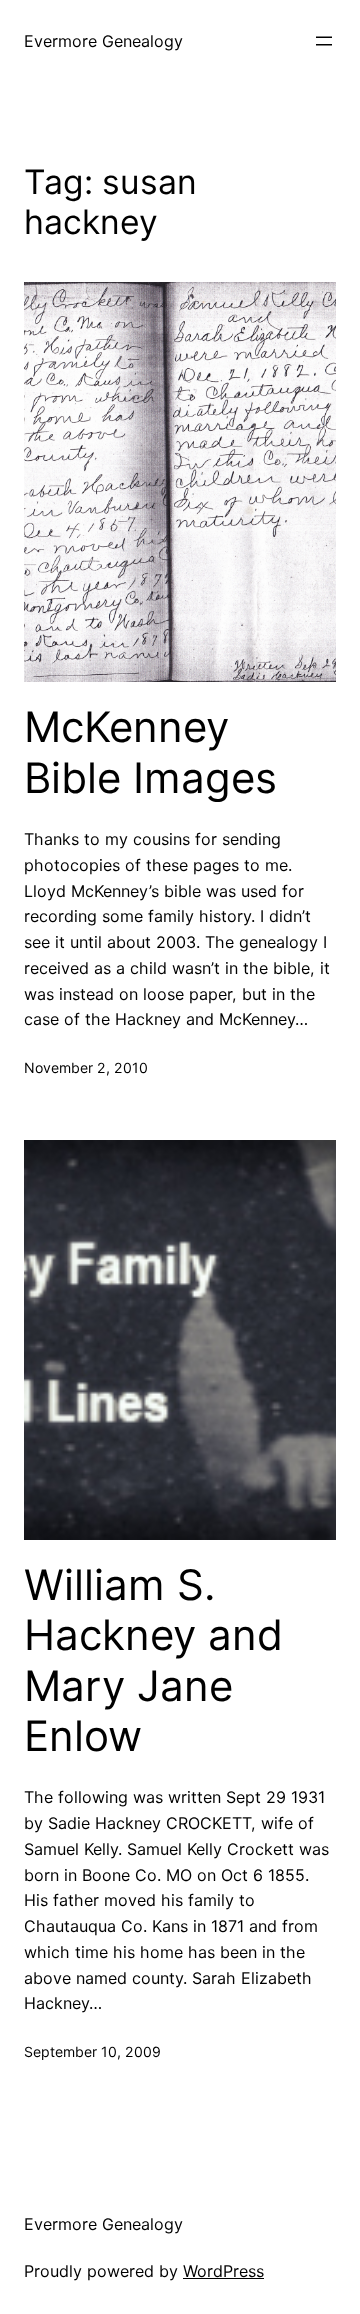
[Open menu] (324, 41)
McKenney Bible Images (150, 752)
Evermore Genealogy (103, 41)
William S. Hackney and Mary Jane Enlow (153, 1660)
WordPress (223, 2271)
